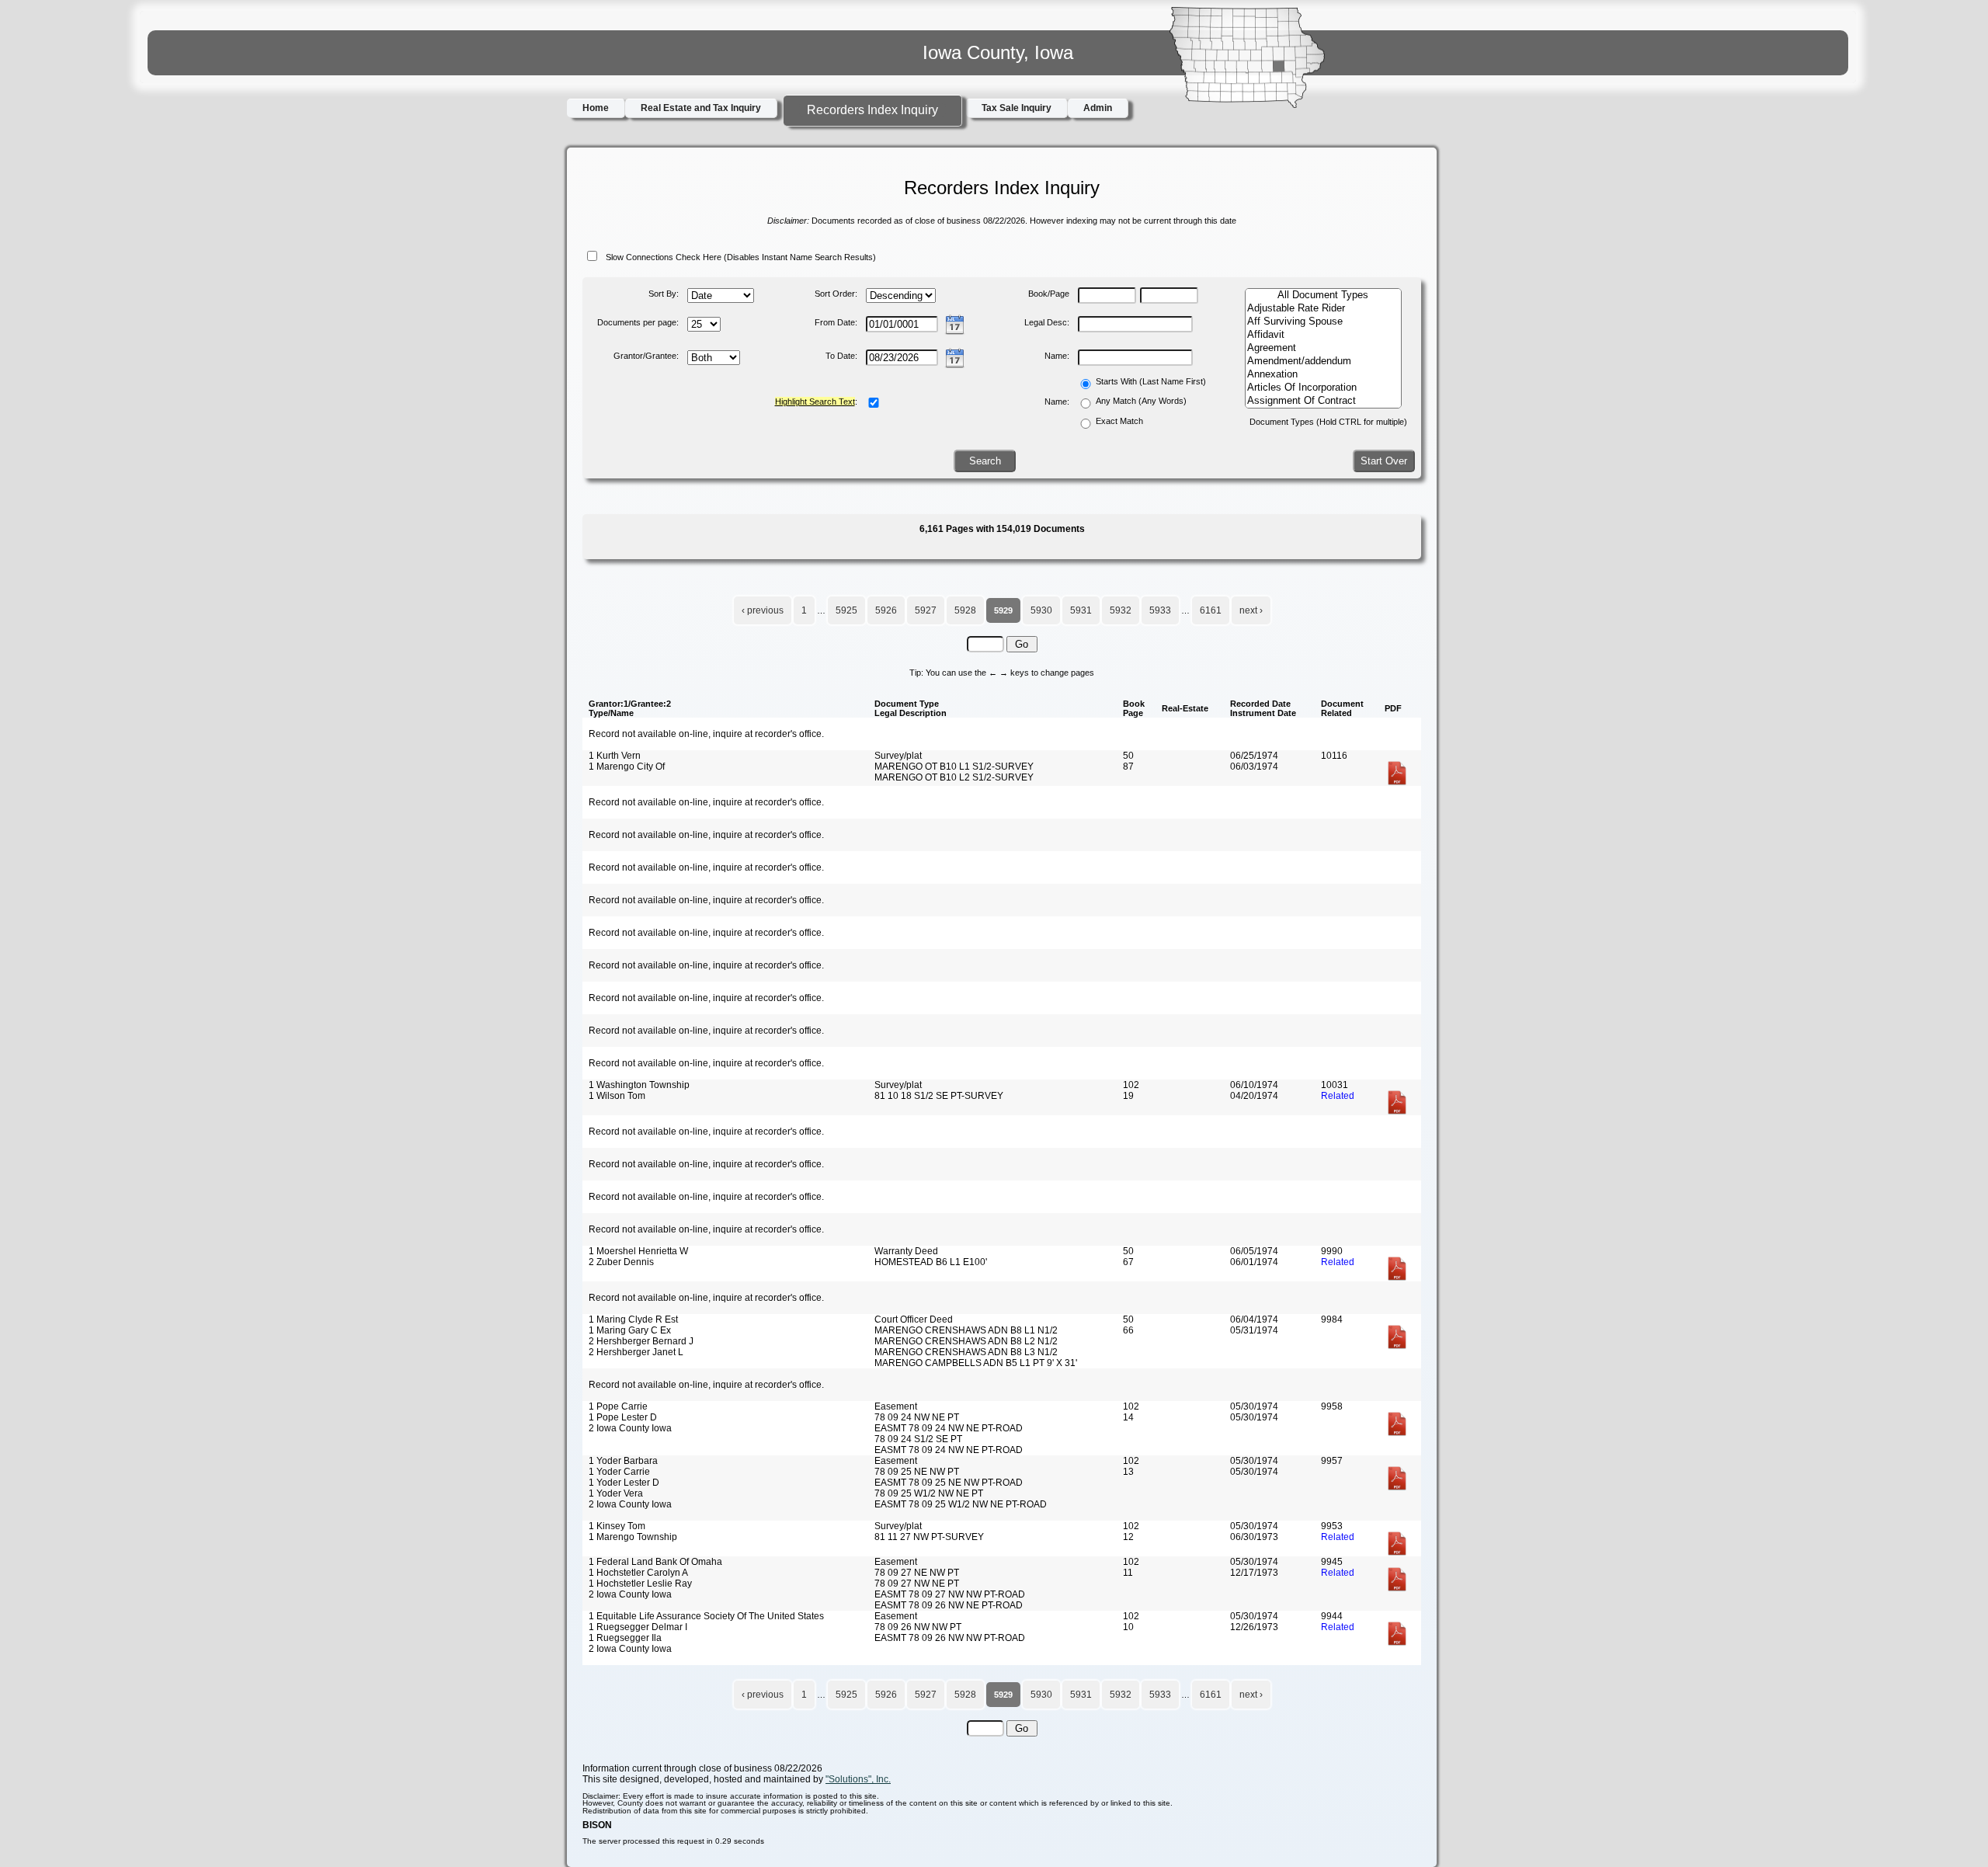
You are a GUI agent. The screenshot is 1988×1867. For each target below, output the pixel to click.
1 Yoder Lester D (624, 1483)
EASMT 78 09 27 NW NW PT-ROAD (950, 1594)
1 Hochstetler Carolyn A (638, 1573)
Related (1338, 1096)
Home (596, 108)
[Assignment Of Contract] (1323, 401)
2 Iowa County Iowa (630, 1428)
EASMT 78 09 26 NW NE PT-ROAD (949, 1605)
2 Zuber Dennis (621, 1262)
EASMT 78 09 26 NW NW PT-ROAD (950, 1638)
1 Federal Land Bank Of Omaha (655, 1562)
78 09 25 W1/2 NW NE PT (929, 1493)
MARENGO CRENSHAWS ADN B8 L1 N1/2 (966, 1330)
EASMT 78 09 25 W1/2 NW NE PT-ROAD (961, 1504)
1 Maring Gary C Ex (630, 1330)
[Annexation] (1323, 375)
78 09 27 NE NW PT (917, 1573)
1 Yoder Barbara (623, 1461)
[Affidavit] (1323, 335)
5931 (1081, 610)
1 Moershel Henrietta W (638, 1251)
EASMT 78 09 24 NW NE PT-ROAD (949, 1428)
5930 (1041, 610)
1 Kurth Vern (615, 756)
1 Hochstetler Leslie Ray (640, 1584)
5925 (846, 610)
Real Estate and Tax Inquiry (701, 108)
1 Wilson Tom (617, 1096)
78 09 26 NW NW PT (918, 1627)
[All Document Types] (1323, 296)
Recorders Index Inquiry (872, 110)
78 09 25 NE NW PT (917, 1472)
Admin (1098, 108)
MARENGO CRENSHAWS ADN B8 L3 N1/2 (966, 1352)
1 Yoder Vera (616, 1493)
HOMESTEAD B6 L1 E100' (931, 1262)
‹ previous (763, 610)
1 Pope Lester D (623, 1417)
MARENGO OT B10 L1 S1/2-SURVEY (954, 767)
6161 (1211, 610)
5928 (965, 610)
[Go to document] (1397, 783)
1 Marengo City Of (627, 767)
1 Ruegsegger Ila (625, 1638)
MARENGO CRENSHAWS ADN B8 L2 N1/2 (966, 1341)
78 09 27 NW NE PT (917, 1584)
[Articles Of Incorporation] (1323, 388)
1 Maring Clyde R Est (633, 1319)
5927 (926, 610)
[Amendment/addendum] (1323, 362)
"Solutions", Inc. (858, 1779)
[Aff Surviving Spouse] (1323, 322)
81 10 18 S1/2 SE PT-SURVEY (939, 1096)
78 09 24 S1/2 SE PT (918, 1439)
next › (1251, 610)
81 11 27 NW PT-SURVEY (929, 1537)
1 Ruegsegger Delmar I (638, 1627)
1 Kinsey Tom (617, 1526)
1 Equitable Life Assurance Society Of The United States (706, 1616)
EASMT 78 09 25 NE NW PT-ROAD (949, 1483)
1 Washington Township (639, 1085)
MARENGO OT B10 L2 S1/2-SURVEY (954, 777)
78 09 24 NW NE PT (917, 1417)
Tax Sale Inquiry (1017, 108)
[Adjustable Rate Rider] (1323, 309)
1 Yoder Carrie (619, 1472)
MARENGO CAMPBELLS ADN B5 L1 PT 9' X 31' (976, 1363)
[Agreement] (1323, 348)
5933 (1160, 610)
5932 (1121, 610)
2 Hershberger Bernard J (641, 1341)
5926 (886, 610)
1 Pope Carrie (618, 1406)
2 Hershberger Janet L (636, 1352)
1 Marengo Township (633, 1537)
